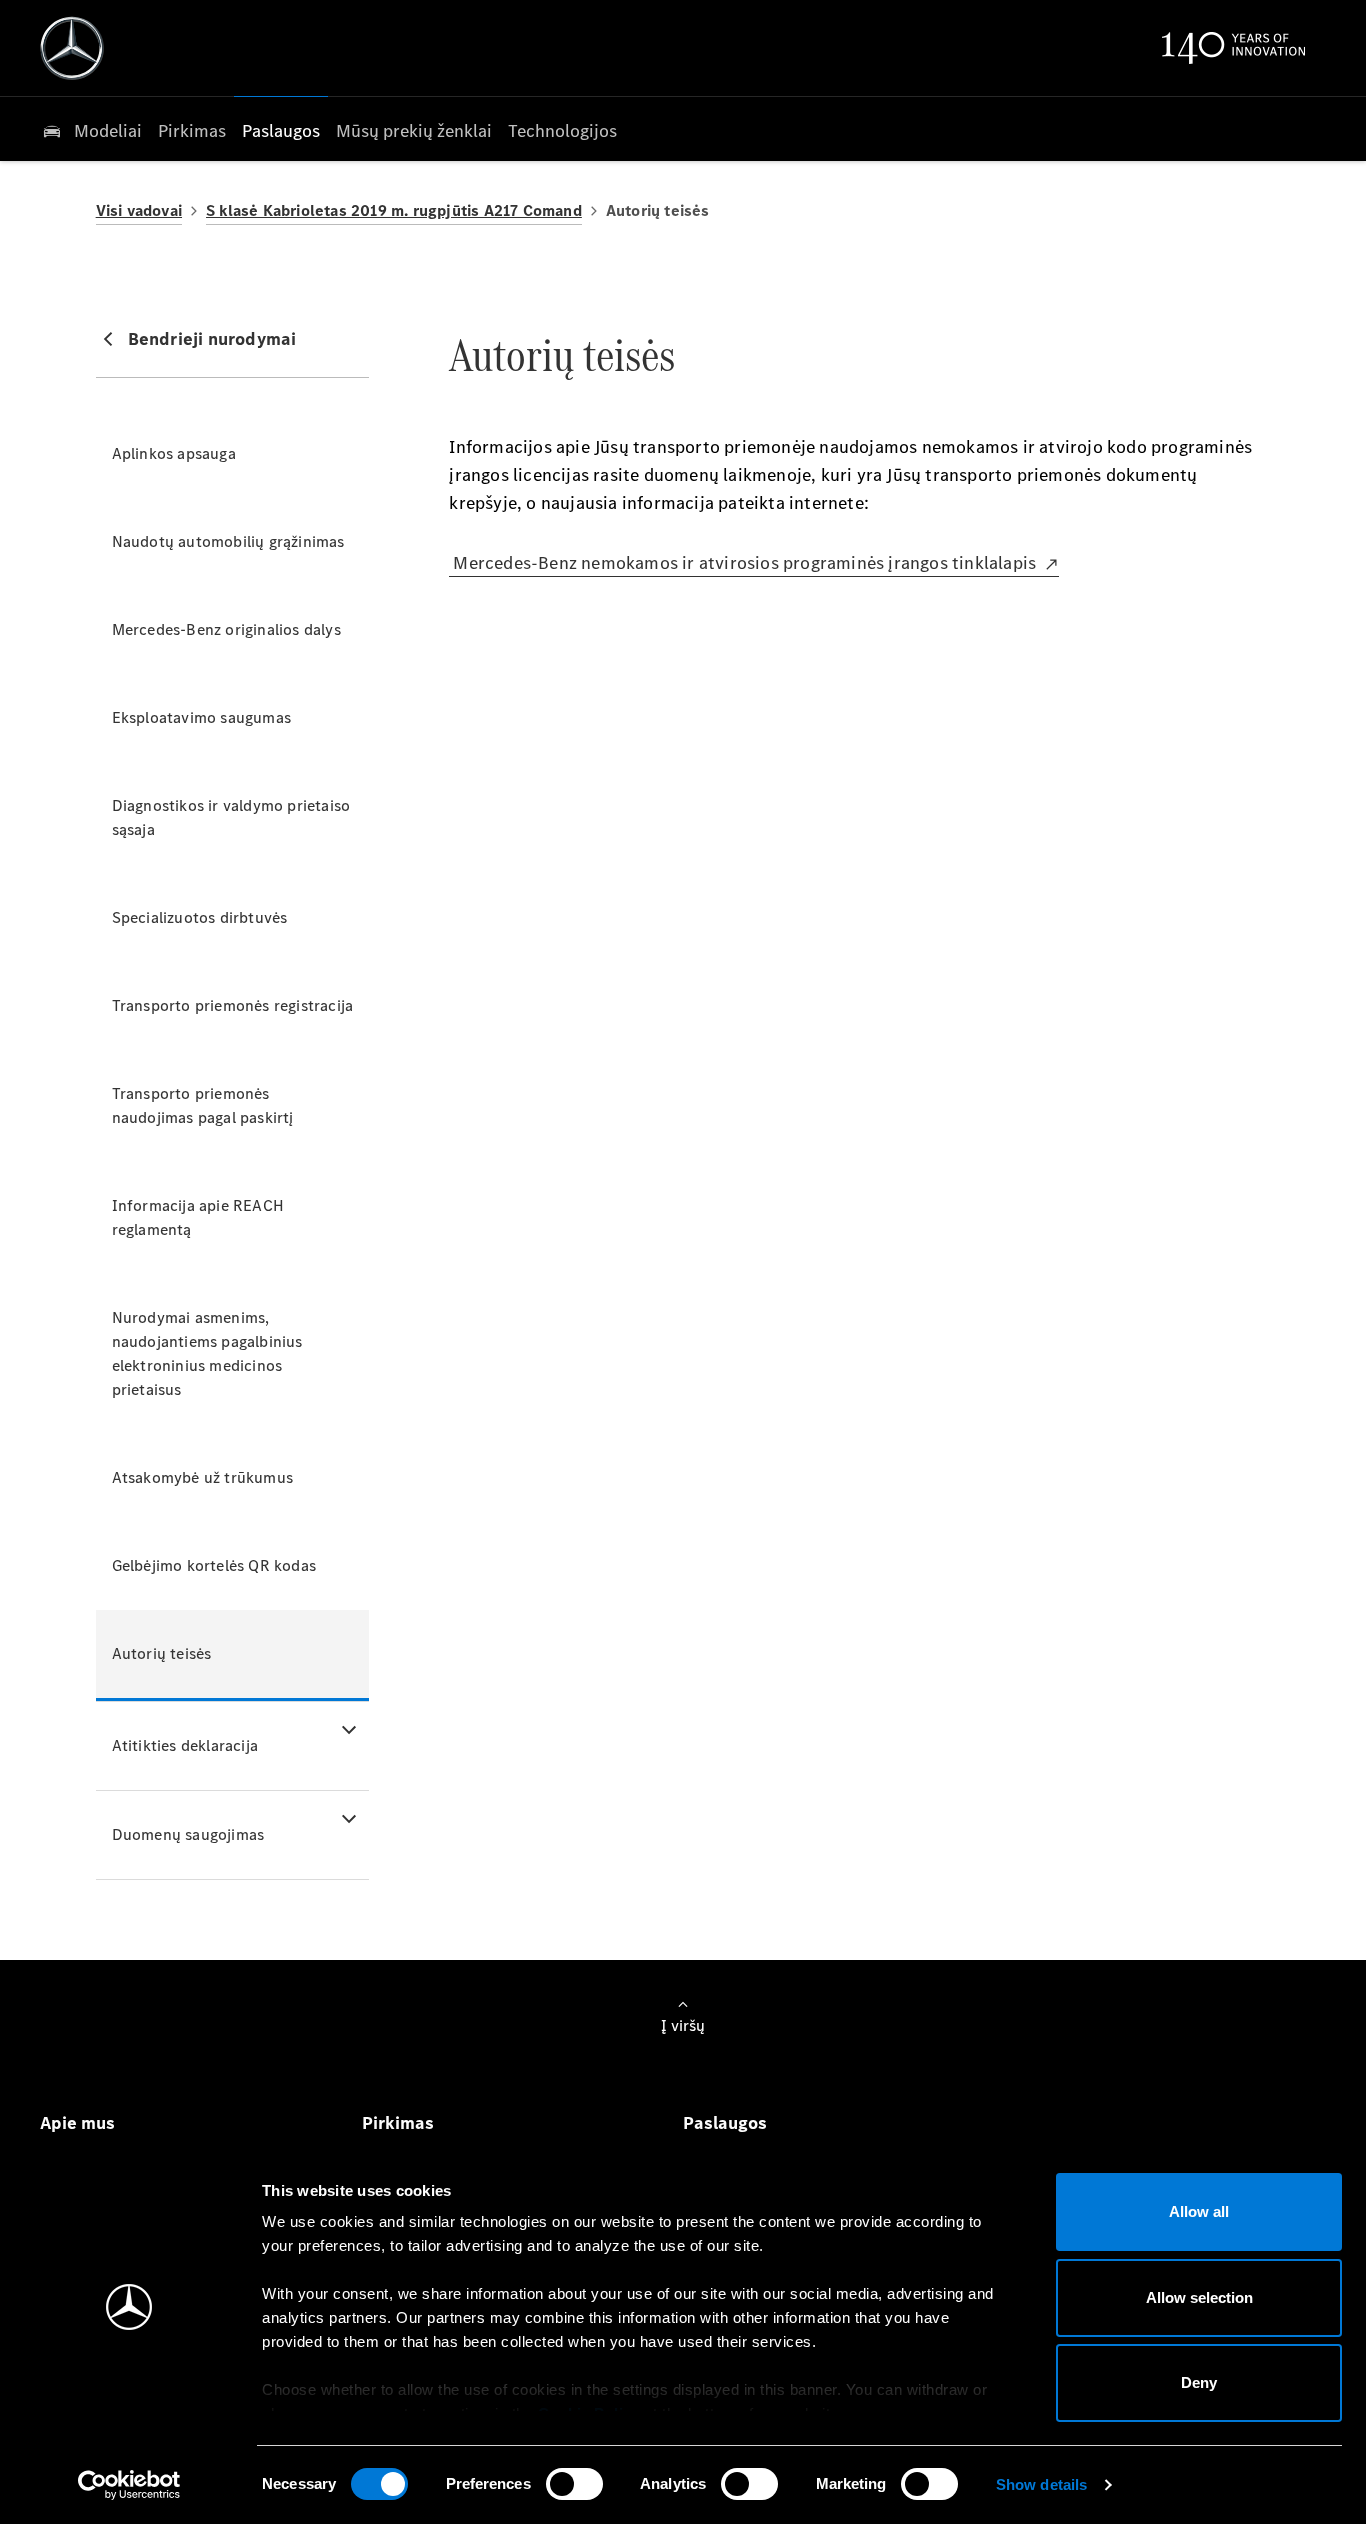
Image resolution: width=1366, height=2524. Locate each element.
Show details (1041, 2484)
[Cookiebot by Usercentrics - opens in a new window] (129, 2485)
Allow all (1199, 2211)
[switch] (574, 2484)
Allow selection (1199, 2297)
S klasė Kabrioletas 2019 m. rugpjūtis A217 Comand (394, 210)
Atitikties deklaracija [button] (185, 1745)
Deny (1199, 2382)
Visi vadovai (139, 210)
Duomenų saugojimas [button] (188, 1834)
